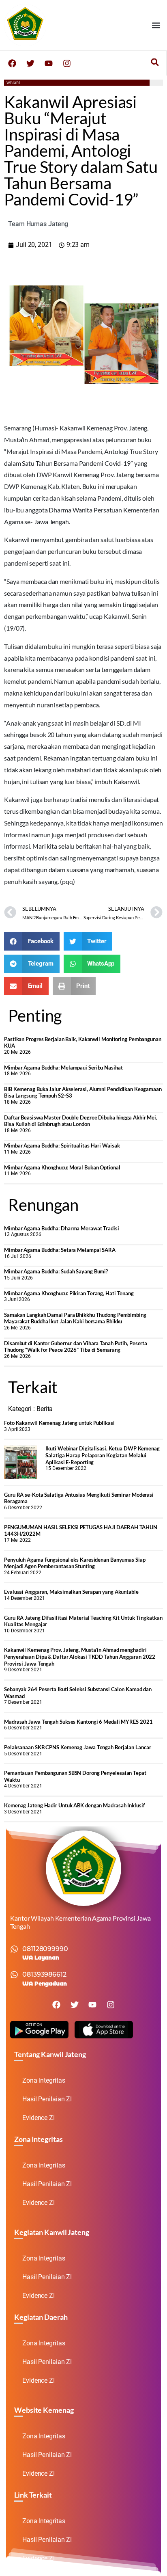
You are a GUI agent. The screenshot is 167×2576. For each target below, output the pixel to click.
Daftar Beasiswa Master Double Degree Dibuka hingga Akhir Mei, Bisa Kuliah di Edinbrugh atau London (81, 1121)
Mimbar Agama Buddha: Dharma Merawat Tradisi (62, 1228)
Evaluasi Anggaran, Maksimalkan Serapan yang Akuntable (71, 1592)
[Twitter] (30, 63)
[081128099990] (14, 1949)
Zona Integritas (44, 2080)
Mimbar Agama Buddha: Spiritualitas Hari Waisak (62, 1145)
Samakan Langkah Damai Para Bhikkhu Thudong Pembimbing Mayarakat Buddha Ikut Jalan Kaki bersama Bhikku (75, 1318)
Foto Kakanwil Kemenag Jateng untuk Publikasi (59, 1423)
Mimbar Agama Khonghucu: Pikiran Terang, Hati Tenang (69, 1293)
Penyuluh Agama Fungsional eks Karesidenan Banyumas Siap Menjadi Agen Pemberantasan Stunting (75, 1563)
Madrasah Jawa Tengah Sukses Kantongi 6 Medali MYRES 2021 (78, 1722)
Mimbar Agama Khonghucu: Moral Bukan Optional (62, 1167)
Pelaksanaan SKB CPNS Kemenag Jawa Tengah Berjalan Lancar (77, 1747)
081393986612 (44, 1974)
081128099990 (45, 1949)
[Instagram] (67, 63)
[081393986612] (14, 1975)
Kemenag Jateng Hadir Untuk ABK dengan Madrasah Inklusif (75, 1805)
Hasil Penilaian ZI (47, 2099)
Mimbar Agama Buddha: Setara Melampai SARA (60, 1250)
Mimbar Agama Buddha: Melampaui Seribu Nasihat (63, 1068)
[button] (156, 25)
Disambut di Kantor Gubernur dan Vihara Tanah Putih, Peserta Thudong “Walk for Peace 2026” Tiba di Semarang (76, 1347)
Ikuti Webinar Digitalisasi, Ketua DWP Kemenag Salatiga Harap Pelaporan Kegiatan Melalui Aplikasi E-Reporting (103, 1455)
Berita (45, 1409)
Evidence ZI (39, 2118)
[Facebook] (12, 63)
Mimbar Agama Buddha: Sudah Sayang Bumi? (56, 1271)
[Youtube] (49, 63)
